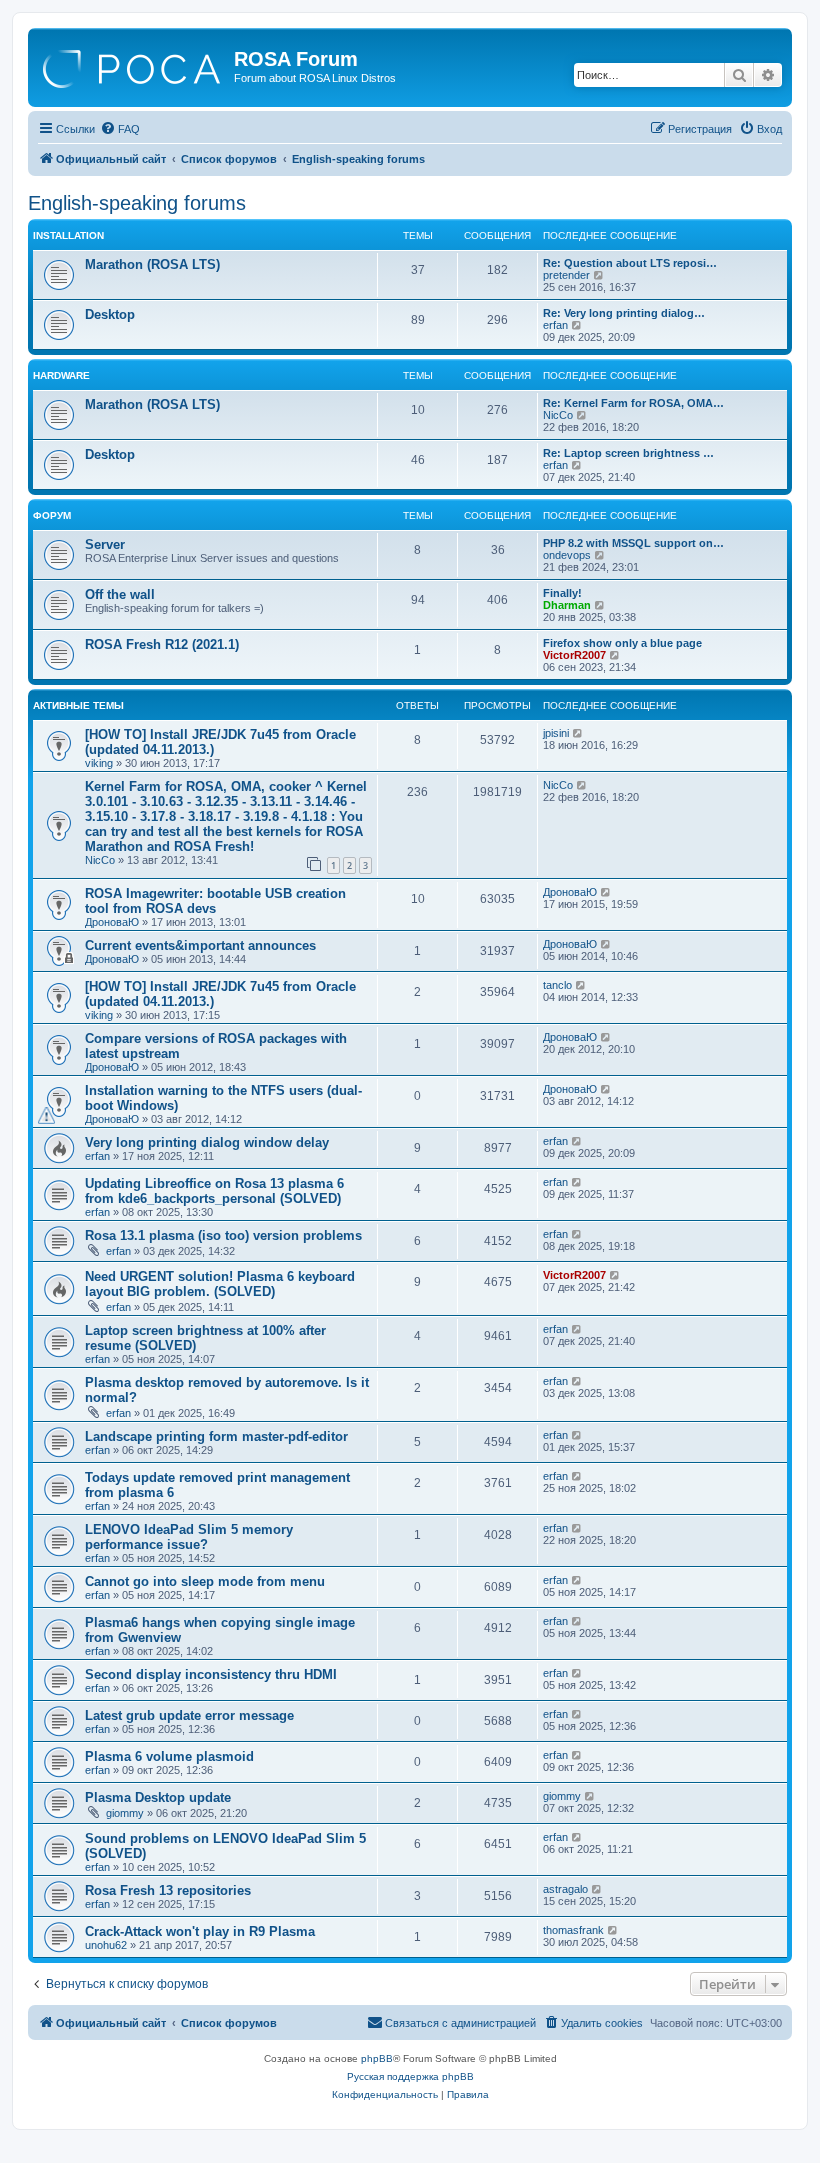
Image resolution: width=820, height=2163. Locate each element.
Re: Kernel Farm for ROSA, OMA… (633, 403)
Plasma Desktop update (158, 1797)
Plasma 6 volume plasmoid (169, 1756)
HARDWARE (61, 375)
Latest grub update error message (189, 1715)
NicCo (558, 415)
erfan (555, 325)
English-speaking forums (137, 203)
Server (105, 544)
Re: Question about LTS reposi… (630, 263)
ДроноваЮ (112, 922)
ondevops (567, 555)
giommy (125, 1813)
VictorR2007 (574, 655)
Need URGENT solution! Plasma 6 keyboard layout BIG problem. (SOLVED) (220, 1284)
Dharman (567, 605)
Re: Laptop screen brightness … (628, 453)
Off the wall (120, 594)
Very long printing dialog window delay (207, 1142)
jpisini (556, 733)
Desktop (110, 314)
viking (99, 763)
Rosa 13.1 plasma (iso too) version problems (223, 1235)
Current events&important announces (200, 945)
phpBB (377, 2058)
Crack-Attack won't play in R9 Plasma (200, 1931)
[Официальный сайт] (133, 65)
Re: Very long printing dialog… (624, 313)
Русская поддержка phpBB (410, 2076)
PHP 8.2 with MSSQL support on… (633, 543)
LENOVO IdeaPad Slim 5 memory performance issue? (189, 1537)
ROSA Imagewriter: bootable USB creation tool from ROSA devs (215, 901)
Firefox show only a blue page (622, 643)
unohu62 (106, 1945)
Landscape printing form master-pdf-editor (216, 1436)
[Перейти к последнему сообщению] (578, 733)
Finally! (562, 593)
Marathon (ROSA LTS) (152, 264)
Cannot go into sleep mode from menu (205, 1581)
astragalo (565, 1889)
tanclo (557, 985)
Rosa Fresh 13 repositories (168, 1890)
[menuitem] (120, 129)
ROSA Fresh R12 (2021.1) (162, 644)
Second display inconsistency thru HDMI (211, 1674)
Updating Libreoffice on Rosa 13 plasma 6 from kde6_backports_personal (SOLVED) (214, 1191)
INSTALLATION (68, 235)
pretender (566, 275)
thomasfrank (573, 1930)
